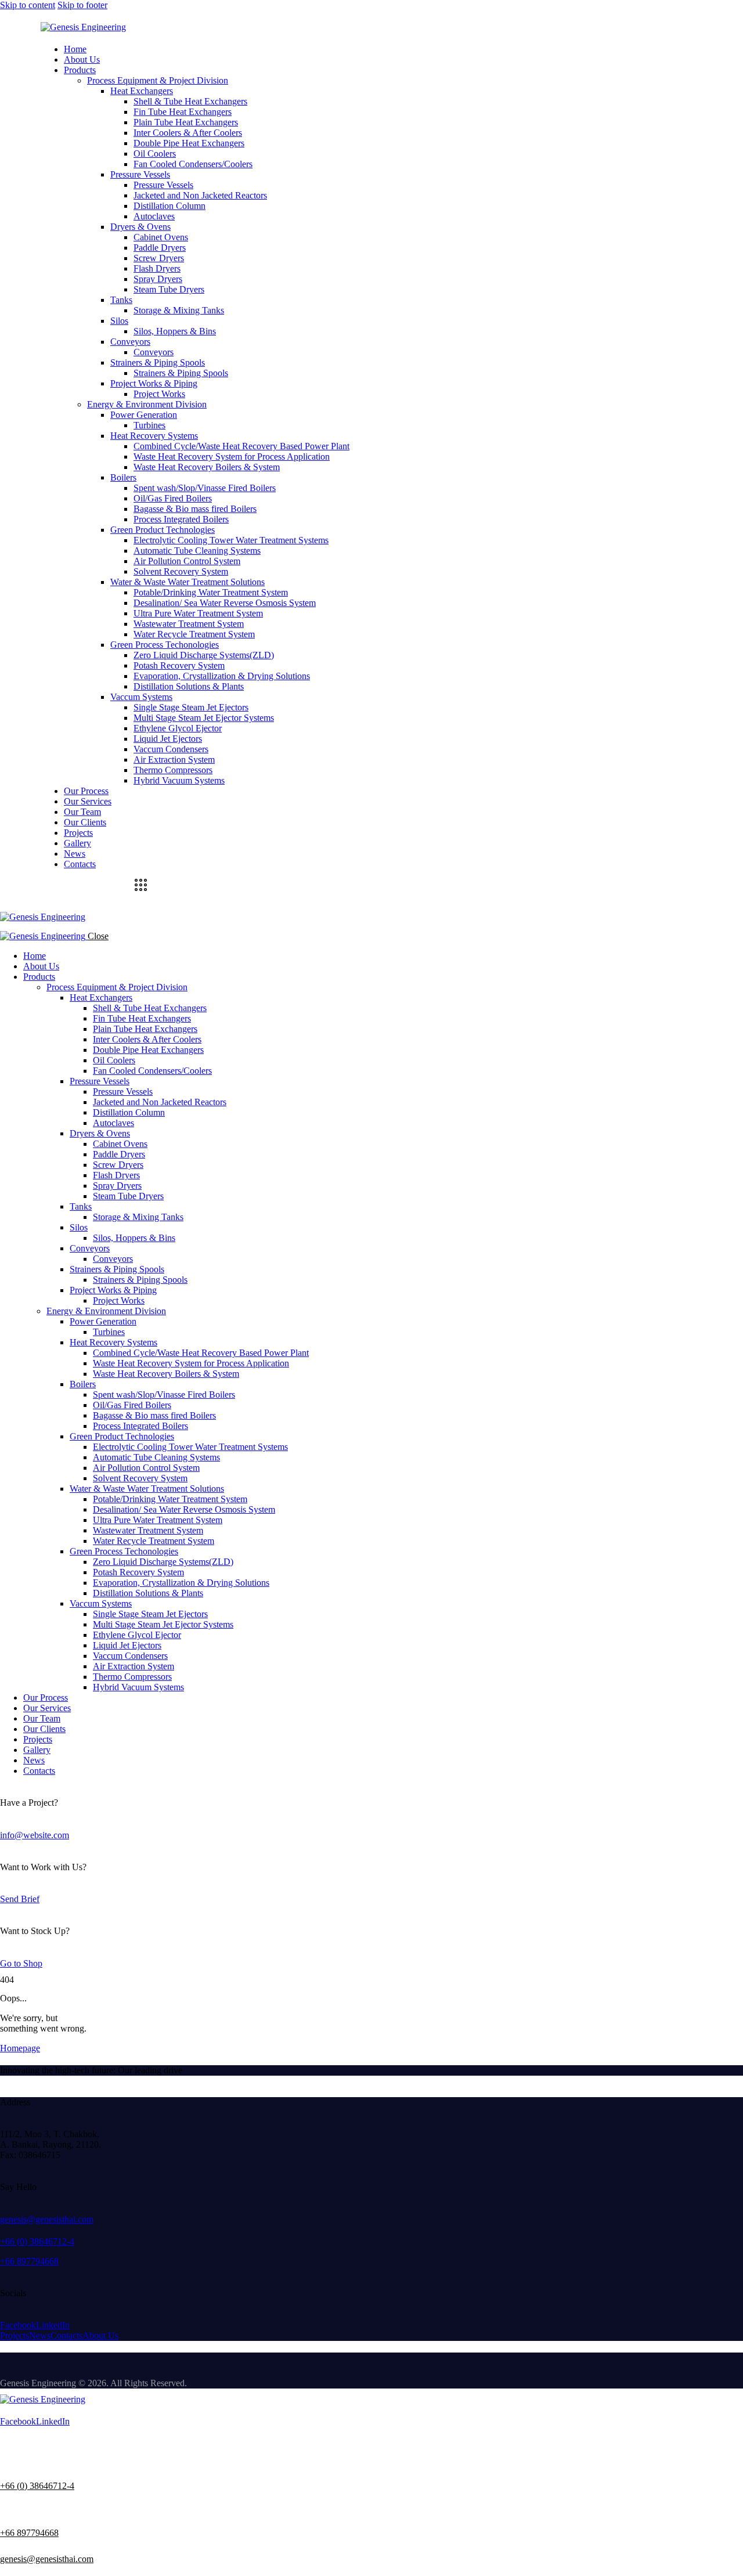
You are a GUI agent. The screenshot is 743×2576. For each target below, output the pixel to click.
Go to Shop (21, 1963)
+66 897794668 (29, 2261)
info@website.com (35, 1835)
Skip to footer (82, 5)
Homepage (20, 2048)
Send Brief (20, 1899)
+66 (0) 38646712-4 (37, 2241)
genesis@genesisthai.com (47, 2219)
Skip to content (28, 5)
